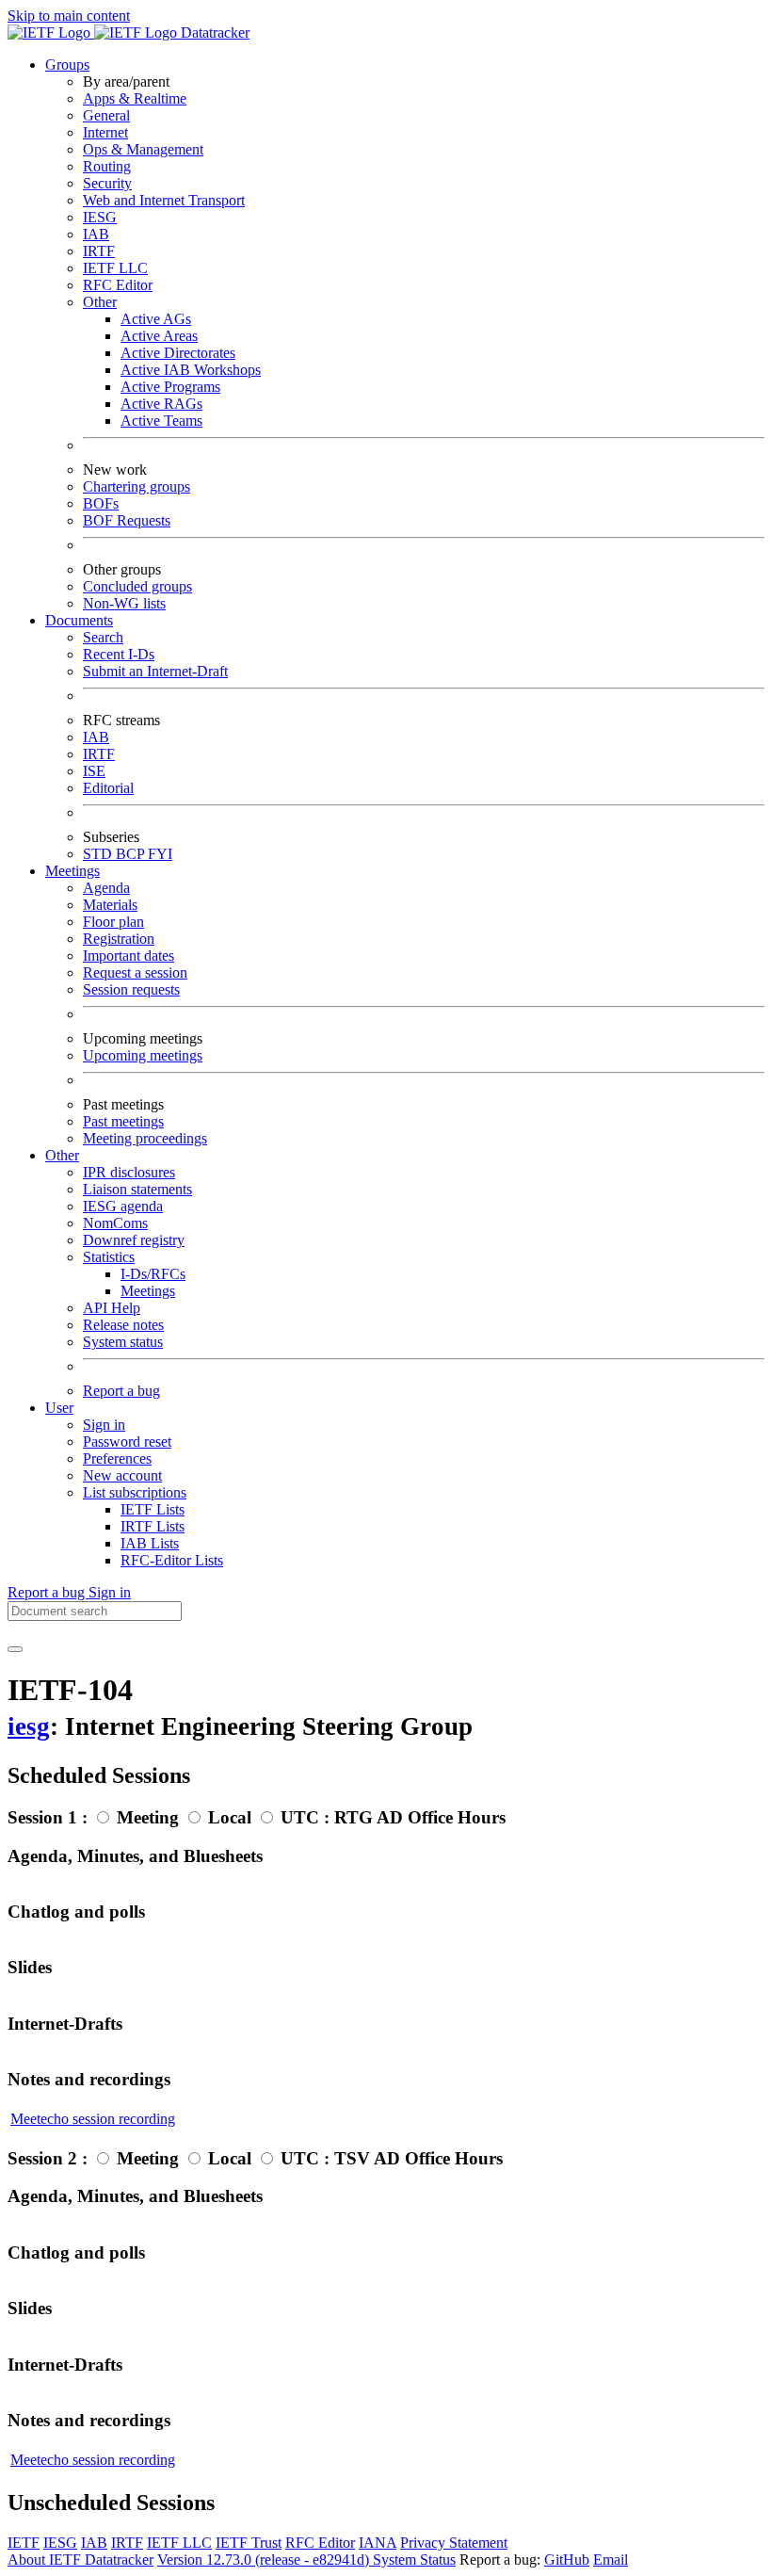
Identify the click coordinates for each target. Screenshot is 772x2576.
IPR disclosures (129, 1172)
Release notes (123, 1325)
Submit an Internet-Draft (155, 671)
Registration (119, 939)
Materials (110, 905)
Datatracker (213, 32)
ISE (94, 771)
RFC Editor (118, 285)
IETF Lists (153, 1509)
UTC (300, 1817)
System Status (414, 2560)
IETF (24, 2543)
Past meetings (123, 1121)
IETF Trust (249, 2543)
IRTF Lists (153, 1526)
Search (103, 637)
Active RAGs (161, 404)
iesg (29, 1726)
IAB (96, 234)
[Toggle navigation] (15, 1649)
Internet (105, 132)
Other (100, 302)
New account (122, 1475)
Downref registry (134, 1240)
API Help (112, 1308)
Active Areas (159, 336)
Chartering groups (137, 486)
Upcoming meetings (143, 1055)
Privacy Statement (454, 2543)
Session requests (131, 989)
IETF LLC (115, 268)
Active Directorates (178, 353)
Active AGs (156, 319)
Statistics (109, 1257)
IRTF (99, 251)
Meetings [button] (72, 871)
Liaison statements (137, 1189)
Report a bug (121, 1391)
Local (230, 1817)
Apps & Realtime (135, 98)
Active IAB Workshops (191, 370)
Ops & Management (143, 149)
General (106, 115)
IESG (100, 217)
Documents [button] (79, 620)
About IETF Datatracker (80, 2560)
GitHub (567, 2560)
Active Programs (170, 387)
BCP (132, 854)
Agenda (106, 888)
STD (99, 854)
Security (107, 183)
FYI (160, 854)
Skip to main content (69, 16)
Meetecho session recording (93, 2119)
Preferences (117, 1458)
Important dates (129, 956)
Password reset (127, 1442)
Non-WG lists (124, 603)
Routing (107, 166)
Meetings (148, 1291)
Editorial (108, 788)
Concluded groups (137, 586)
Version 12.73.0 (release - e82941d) (265, 2560)
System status (123, 1342)
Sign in (104, 1425)
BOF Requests (127, 520)
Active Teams (161, 421)
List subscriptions (135, 1492)
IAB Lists (150, 1543)
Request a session (135, 972)
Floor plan (113, 922)
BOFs (101, 503)
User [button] (59, 1408)
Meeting (148, 1817)
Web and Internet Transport (164, 200)
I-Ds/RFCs (153, 1274)
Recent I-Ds (119, 654)
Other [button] (62, 1155)
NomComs (115, 1223)
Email (611, 2560)
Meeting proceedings (145, 1138)
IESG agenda (123, 1206)
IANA (378, 2543)
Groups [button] (67, 65)
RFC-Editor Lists (172, 1560)
